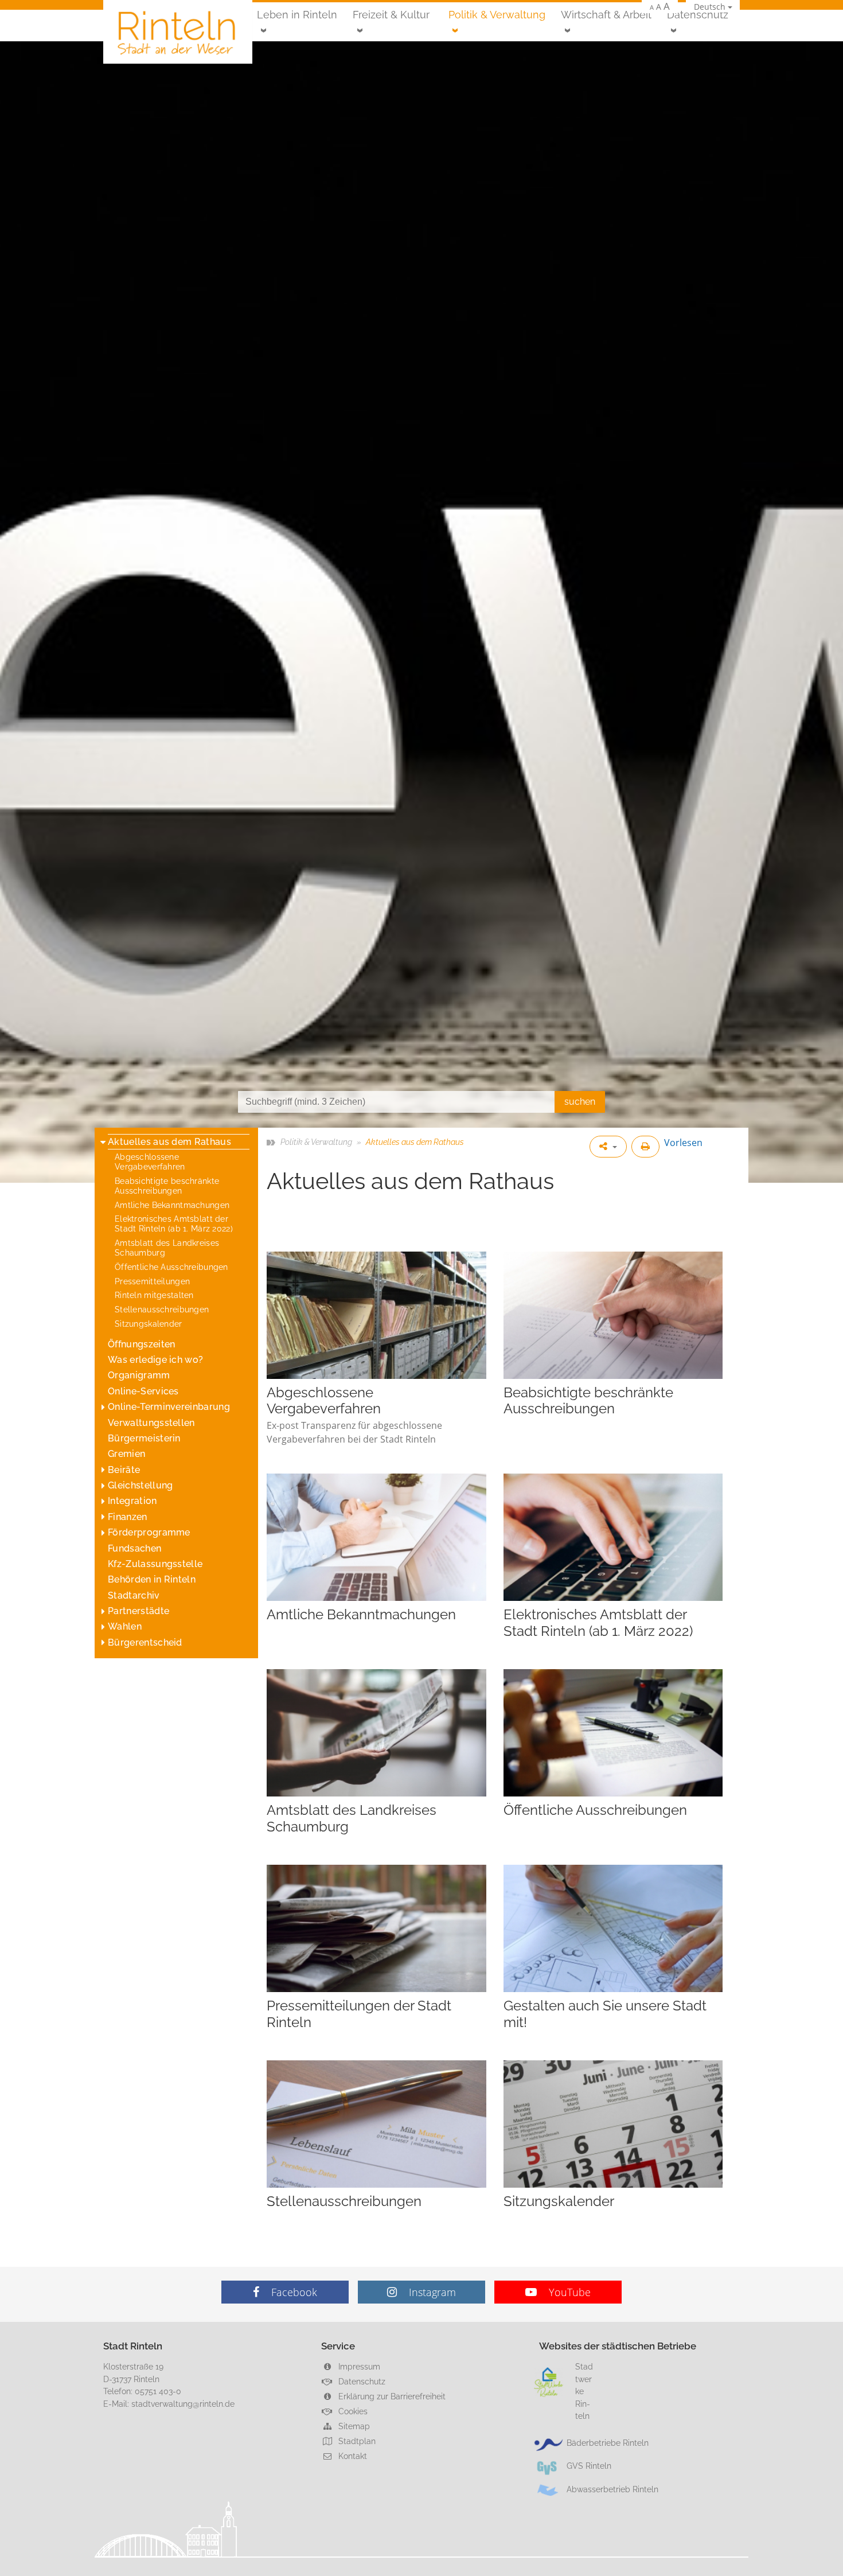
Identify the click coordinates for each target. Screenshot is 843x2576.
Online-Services (143, 1391)
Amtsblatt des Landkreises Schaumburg (167, 1248)
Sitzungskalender (149, 1324)
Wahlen (125, 1626)
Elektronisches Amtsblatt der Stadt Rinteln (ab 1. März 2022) (174, 1223)
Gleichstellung (140, 1485)
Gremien (126, 1454)
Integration (132, 1501)
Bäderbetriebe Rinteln (608, 2443)
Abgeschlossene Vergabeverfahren (150, 1162)
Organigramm (139, 1375)
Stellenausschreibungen (162, 1309)
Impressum (358, 2366)
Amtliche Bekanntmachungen (172, 1205)
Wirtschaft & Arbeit (606, 15)
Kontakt (352, 2456)
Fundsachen (134, 1548)
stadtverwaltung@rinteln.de (183, 2404)
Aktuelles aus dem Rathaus (169, 1142)
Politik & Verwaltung (497, 15)
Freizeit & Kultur (391, 15)
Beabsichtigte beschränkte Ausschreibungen (167, 1186)
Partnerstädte (138, 1611)
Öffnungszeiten (141, 1344)
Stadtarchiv (134, 1595)
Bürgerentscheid (145, 1642)
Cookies (352, 2411)
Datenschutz (698, 15)
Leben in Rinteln (297, 15)
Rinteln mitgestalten (154, 1295)
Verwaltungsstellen (151, 1423)
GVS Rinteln (589, 2466)
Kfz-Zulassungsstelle (155, 1564)
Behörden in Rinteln (152, 1579)
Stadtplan (356, 2441)
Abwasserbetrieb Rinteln (612, 2489)
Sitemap (353, 2426)
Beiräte (124, 1470)
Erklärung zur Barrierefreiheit (391, 2396)
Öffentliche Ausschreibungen (171, 1267)
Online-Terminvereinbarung (169, 1407)
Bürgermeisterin (144, 1438)
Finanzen (128, 1517)
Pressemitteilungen (152, 1281)
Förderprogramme (149, 1532)
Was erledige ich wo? (155, 1360)
